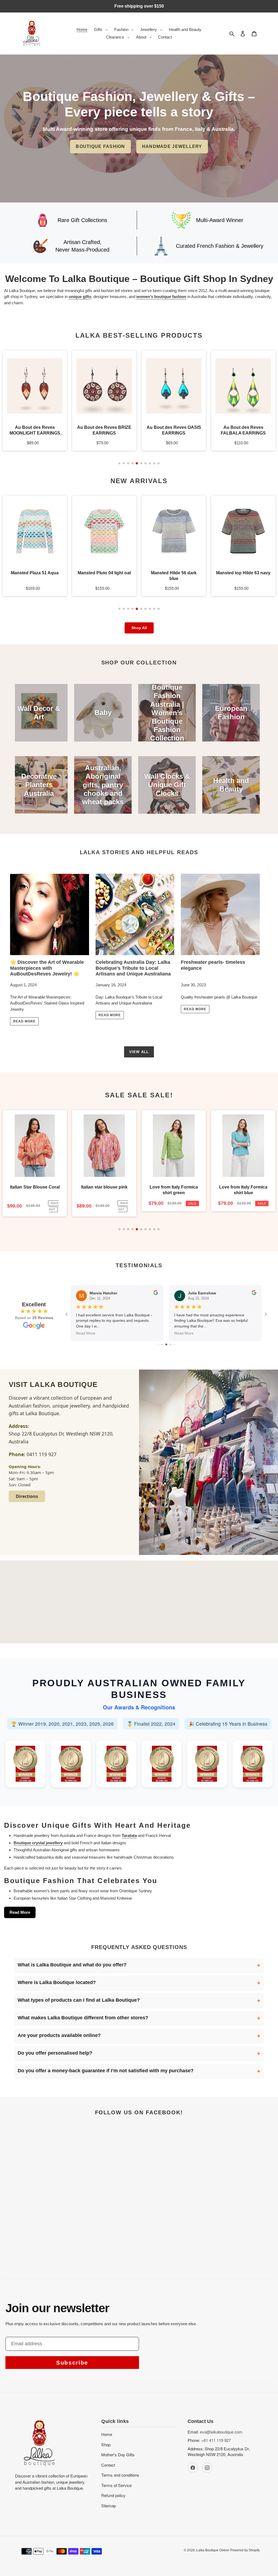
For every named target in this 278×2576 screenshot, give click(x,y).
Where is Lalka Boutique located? (57, 1982)
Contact (108, 2465)
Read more (24, 1021)
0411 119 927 (42, 1454)
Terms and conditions (120, 2475)
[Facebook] (193, 2468)
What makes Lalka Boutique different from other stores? (83, 2018)
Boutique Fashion (100, 146)
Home (107, 2434)
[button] (119, 463)
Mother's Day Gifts (118, 2455)
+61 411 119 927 (216, 2440)
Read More (20, 1912)
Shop (106, 2444)
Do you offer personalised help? (55, 2053)
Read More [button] (86, 1333)
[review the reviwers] (156, 1294)
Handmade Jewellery (172, 146)
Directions (27, 1496)
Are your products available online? (59, 2035)
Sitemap (109, 2506)
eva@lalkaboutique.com (221, 2432)
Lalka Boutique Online (213, 2550)
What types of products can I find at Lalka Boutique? (79, 2000)
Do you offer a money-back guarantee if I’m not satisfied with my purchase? (106, 2071)
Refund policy (113, 2495)
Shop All (139, 628)
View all (139, 1052)
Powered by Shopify (245, 2550)
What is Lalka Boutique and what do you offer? (72, 1965)
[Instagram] (207, 2468)
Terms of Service (116, 2485)
